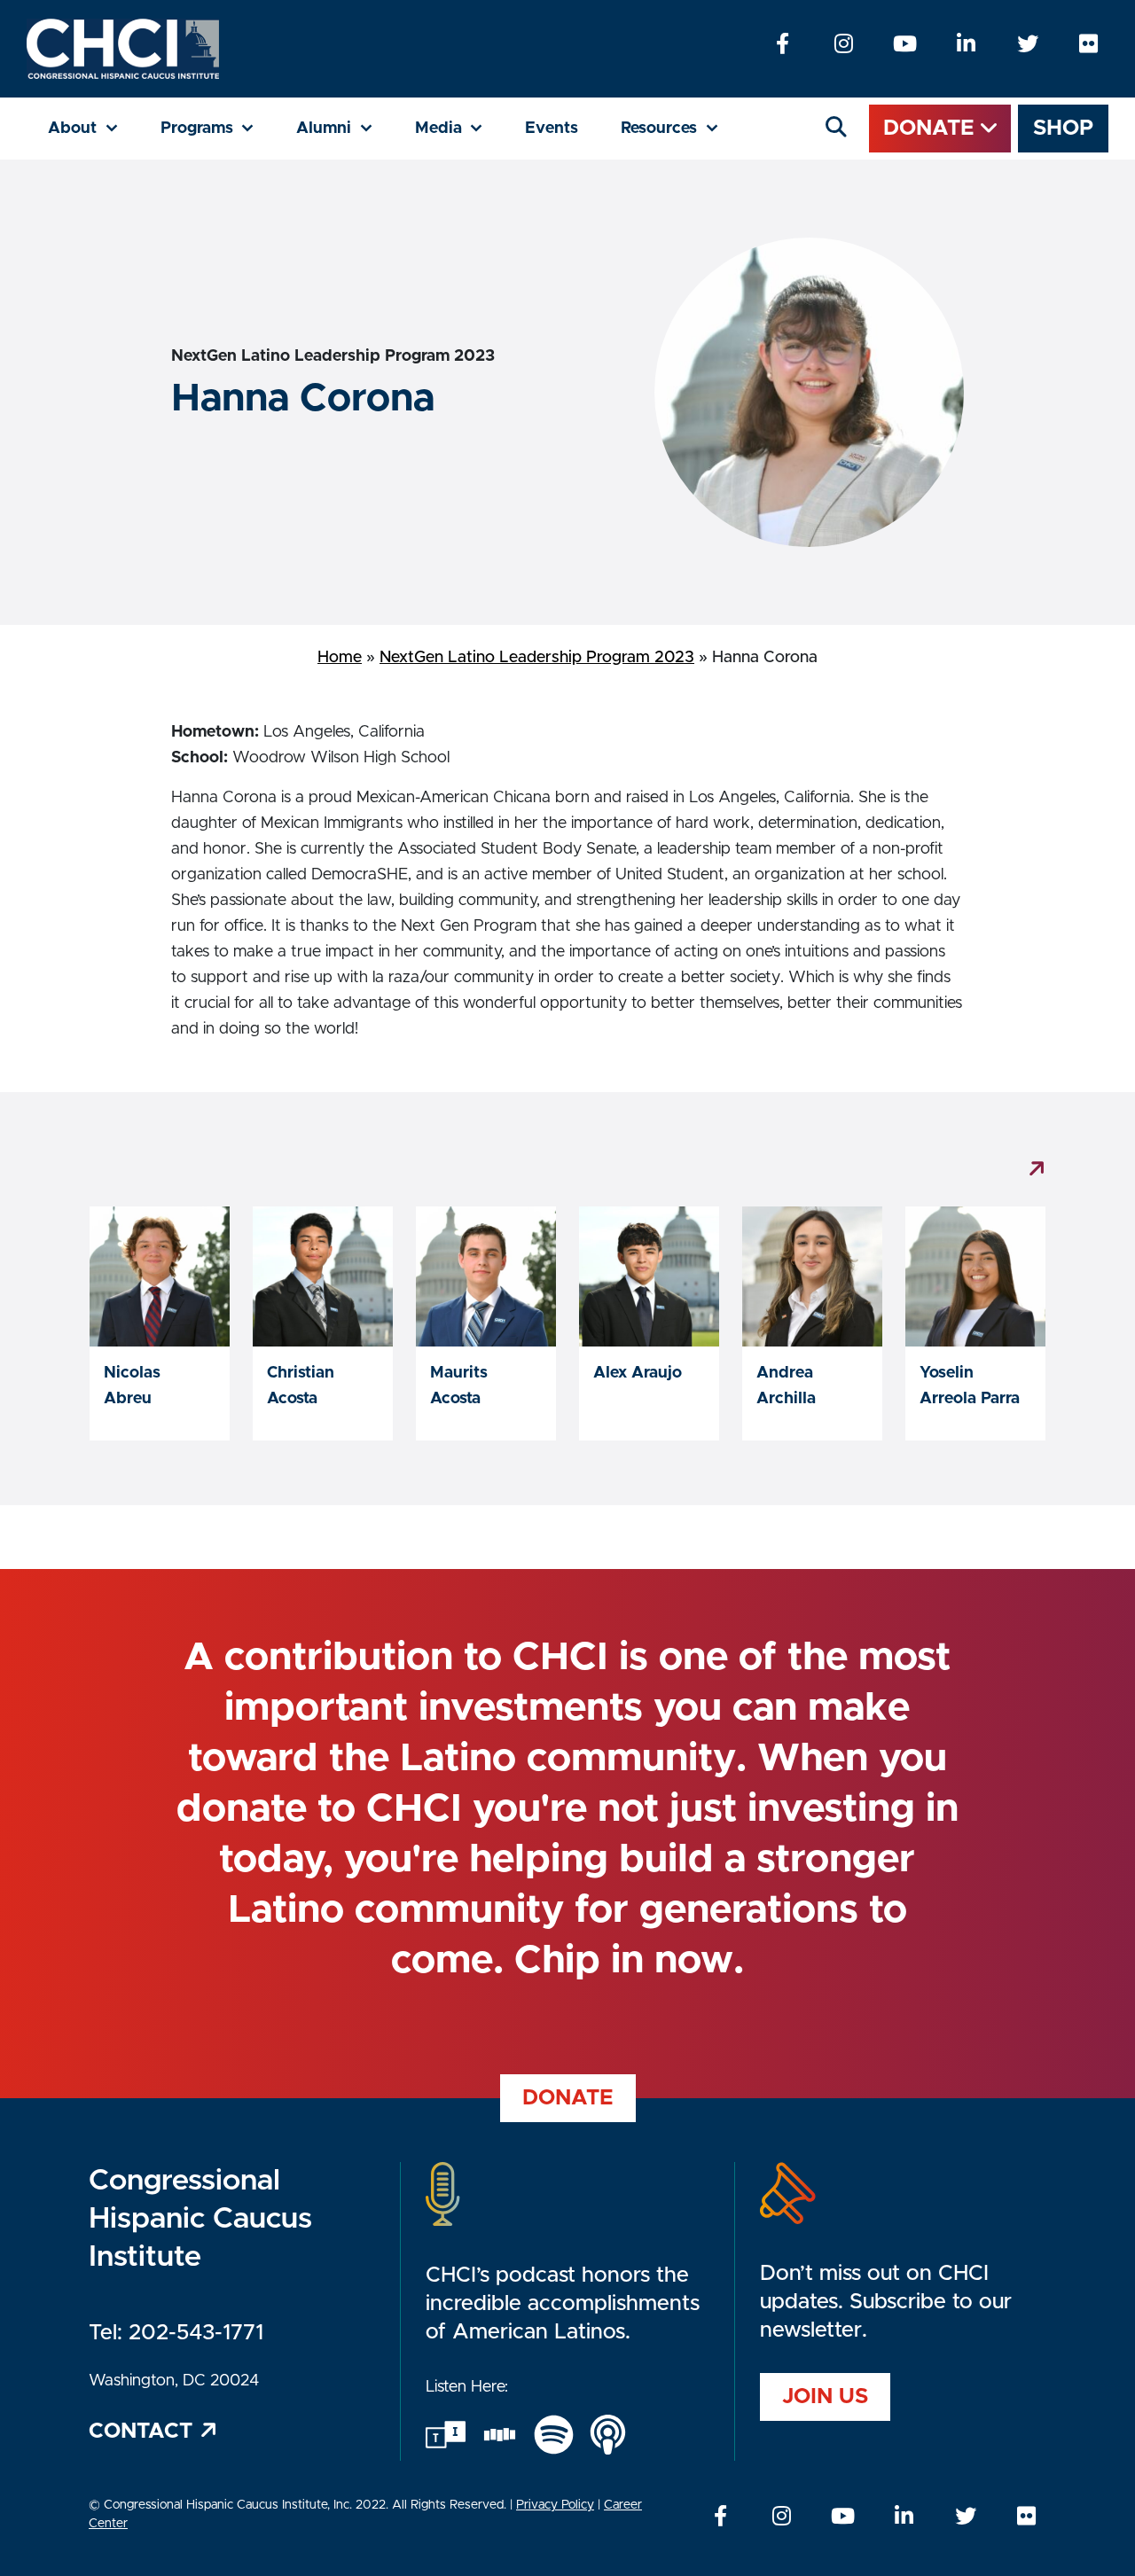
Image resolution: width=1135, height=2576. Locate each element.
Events (552, 129)
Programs (218, 128)
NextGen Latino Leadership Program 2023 (537, 658)
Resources (680, 128)
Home (340, 658)
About (94, 128)
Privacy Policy (555, 2505)
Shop (1063, 129)
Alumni (345, 128)
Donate (932, 129)
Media (460, 128)
